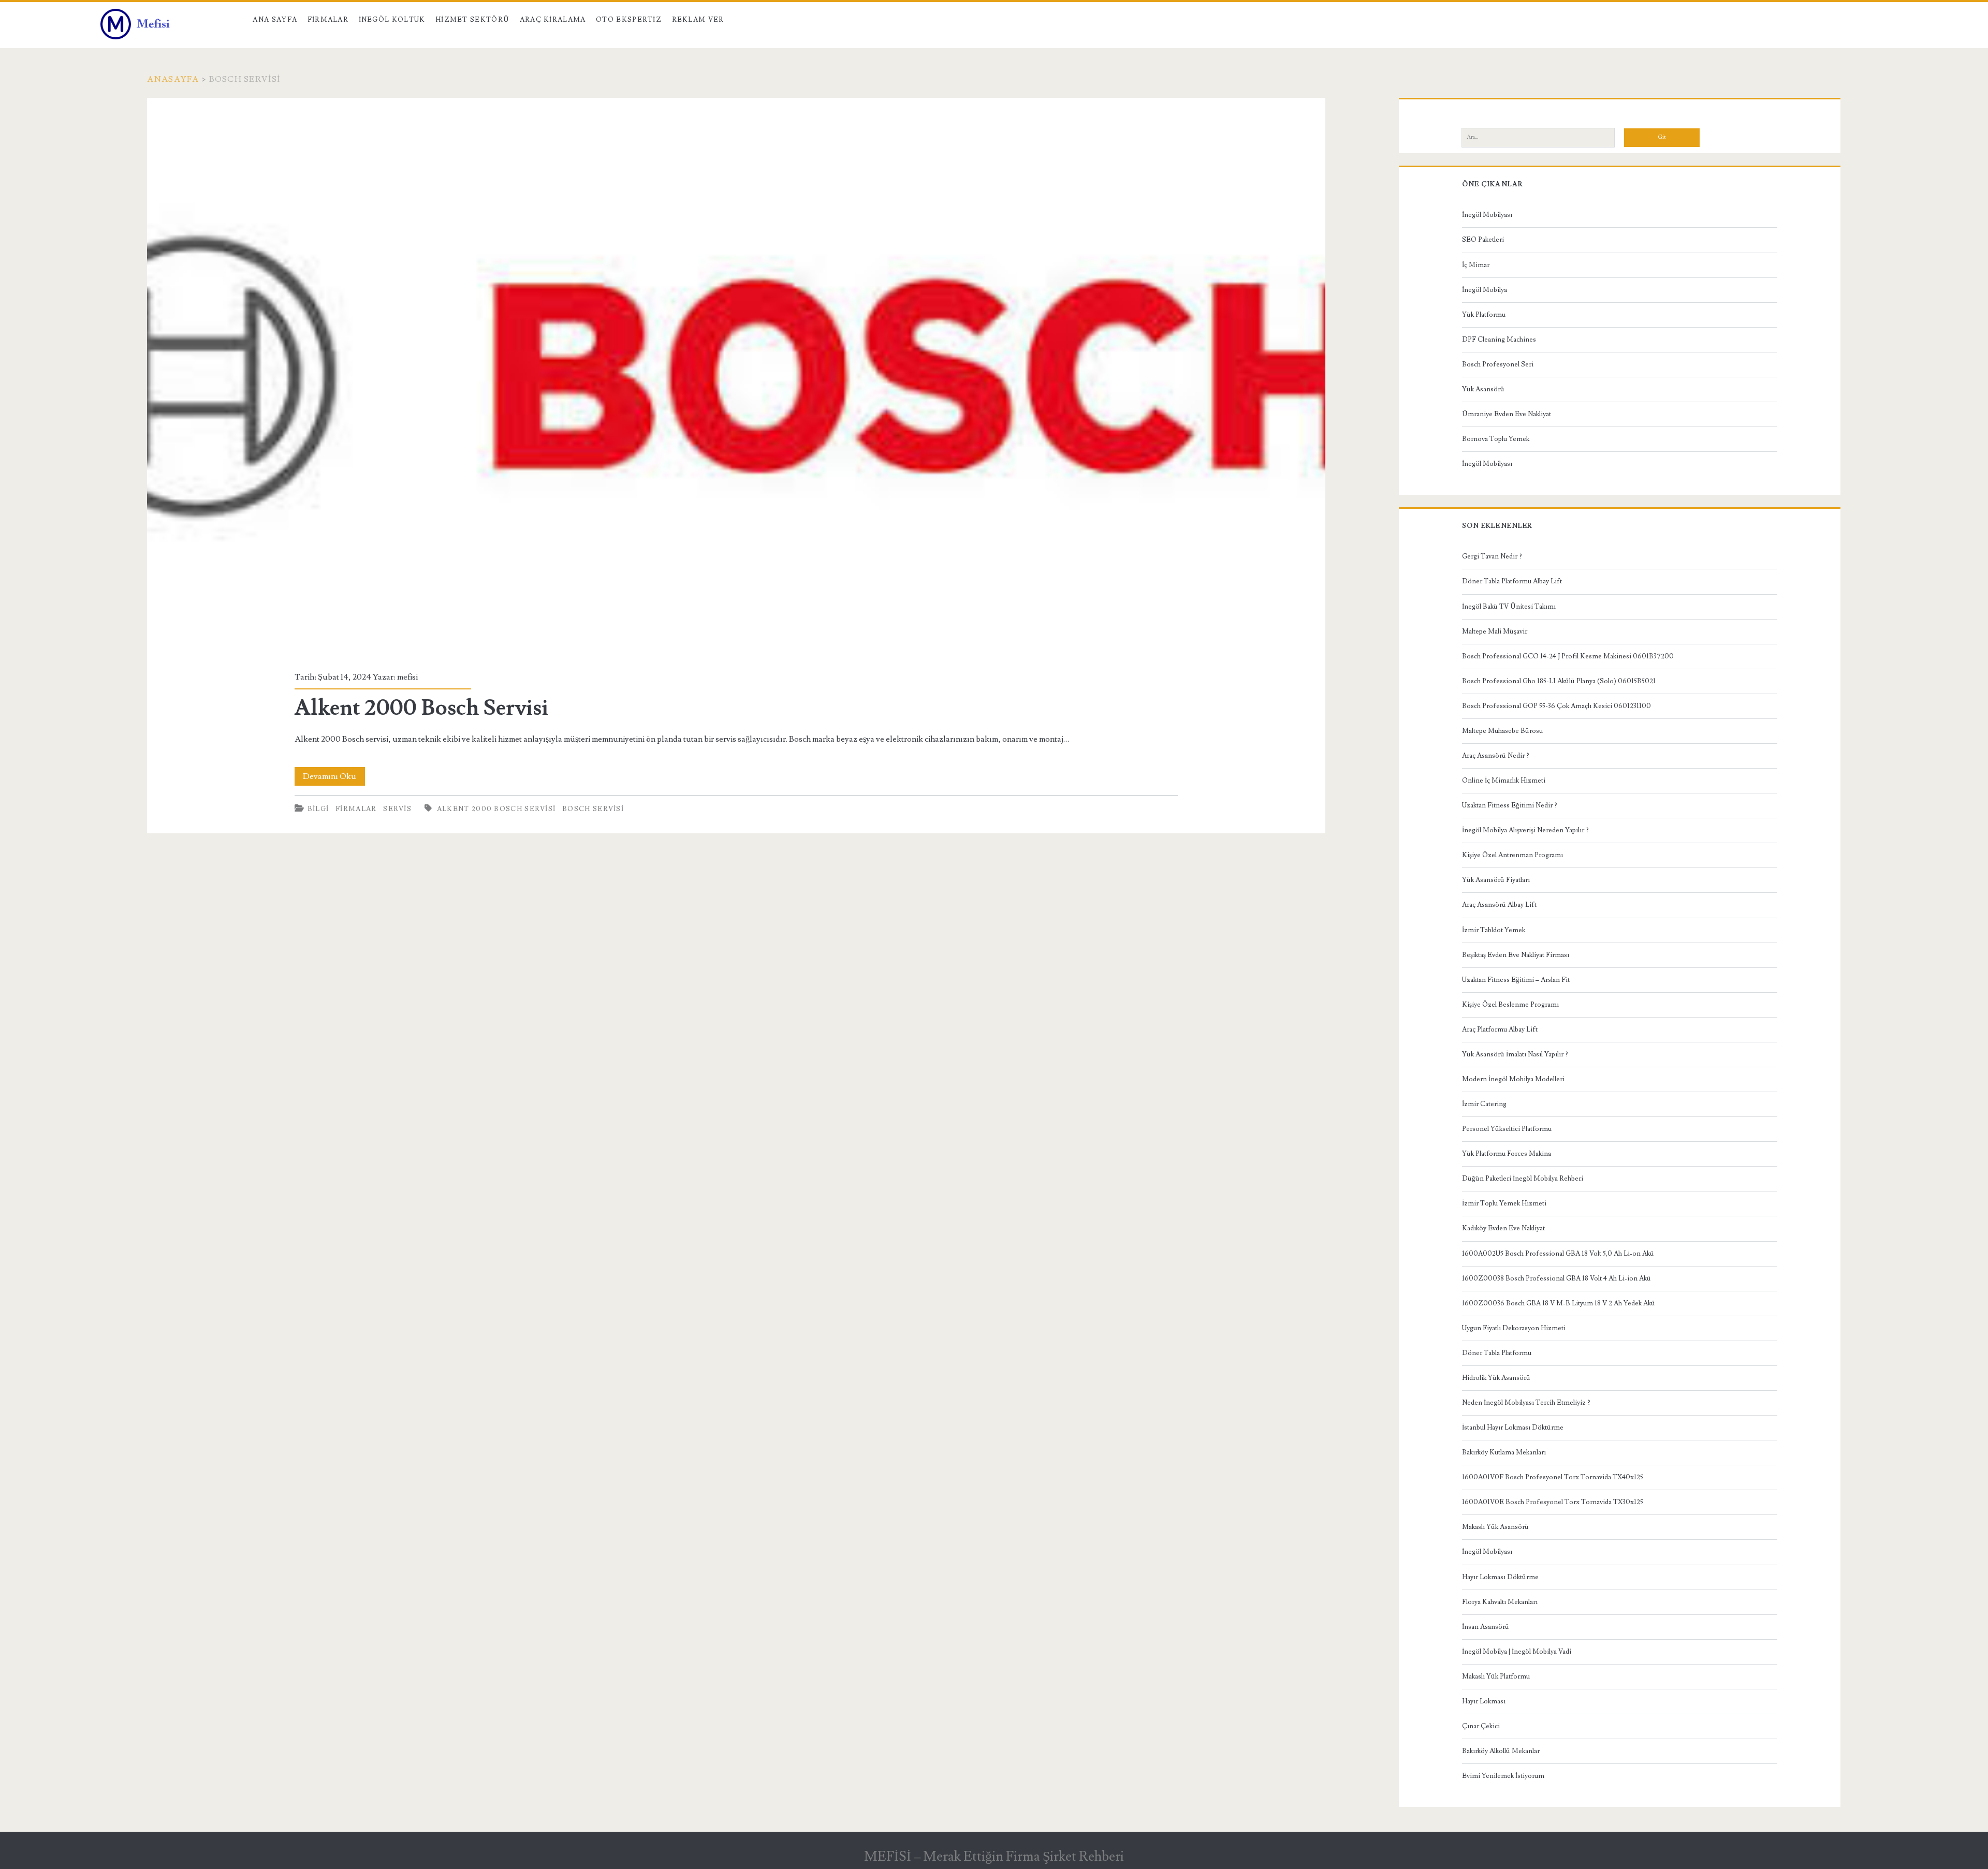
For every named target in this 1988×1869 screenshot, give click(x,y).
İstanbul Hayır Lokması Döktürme (1513, 1427)
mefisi (407, 677)
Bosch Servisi (593, 809)
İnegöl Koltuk (392, 20)
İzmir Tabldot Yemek (1494, 930)
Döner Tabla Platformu (1497, 1353)
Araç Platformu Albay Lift (1500, 1029)
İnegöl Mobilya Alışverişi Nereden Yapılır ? (1525, 830)
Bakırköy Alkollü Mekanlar (1501, 1751)
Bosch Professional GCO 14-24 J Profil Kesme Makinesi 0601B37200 (1568, 656)
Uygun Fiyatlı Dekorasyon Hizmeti (1514, 1328)
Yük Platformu (1484, 315)
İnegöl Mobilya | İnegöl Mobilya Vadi (1517, 1652)
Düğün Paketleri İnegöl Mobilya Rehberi (1523, 1179)
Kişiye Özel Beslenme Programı (1510, 1005)
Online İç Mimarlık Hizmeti (1504, 781)
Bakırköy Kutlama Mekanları (1504, 1452)
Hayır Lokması (1484, 1701)
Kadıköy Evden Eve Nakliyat (1503, 1228)
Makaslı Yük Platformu (1496, 1676)
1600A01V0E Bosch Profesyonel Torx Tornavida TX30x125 (1553, 1502)
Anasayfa (173, 79)
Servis (397, 809)
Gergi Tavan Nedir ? (1492, 556)
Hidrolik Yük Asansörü (1496, 1378)
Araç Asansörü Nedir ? (1496, 756)
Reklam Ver (698, 20)
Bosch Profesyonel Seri (1498, 364)
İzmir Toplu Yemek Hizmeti (1504, 1203)
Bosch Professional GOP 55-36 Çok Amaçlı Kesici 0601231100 (1556, 706)
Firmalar (328, 20)
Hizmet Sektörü (472, 20)
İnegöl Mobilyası (1487, 215)
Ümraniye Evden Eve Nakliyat (1507, 414)
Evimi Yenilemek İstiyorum (1503, 1776)
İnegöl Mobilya (1485, 290)
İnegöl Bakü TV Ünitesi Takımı (1509, 607)
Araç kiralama (553, 20)
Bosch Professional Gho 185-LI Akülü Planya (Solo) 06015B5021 (1559, 681)
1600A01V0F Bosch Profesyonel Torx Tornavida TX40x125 (1553, 1477)
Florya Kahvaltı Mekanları (1500, 1602)
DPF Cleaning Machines (1499, 340)
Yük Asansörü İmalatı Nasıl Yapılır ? (1515, 1054)
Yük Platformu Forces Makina (1507, 1154)
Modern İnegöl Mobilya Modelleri (1513, 1079)
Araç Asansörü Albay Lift (1499, 905)
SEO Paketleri (1483, 240)
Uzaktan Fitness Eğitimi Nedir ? (1510, 805)
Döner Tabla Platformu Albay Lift (1512, 581)
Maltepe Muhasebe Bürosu (1502, 731)
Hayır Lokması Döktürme (1500, 1577)
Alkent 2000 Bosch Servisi (736, 378)
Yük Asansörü (1483, 389)
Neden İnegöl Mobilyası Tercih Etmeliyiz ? (1526, 1403)
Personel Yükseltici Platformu (1507, 1129)
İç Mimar (1476, 265)
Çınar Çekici (1481, 1726)
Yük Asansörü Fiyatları (1496, 880)
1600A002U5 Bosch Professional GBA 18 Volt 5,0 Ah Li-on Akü (1558, 1254)
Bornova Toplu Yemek (1496, 439)
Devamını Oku (334, 778)
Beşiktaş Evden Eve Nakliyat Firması (1516, 955)
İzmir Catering (1484, 1104)
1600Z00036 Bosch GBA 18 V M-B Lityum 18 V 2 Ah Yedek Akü (1559, 1303)
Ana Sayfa (275, 20)
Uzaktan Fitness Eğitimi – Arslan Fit (1516, 980)
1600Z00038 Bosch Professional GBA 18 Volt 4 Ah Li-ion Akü (1556, 1278)
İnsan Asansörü (1486, 1627)
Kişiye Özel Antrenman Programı (1512, 855)
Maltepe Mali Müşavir (1495, 631)
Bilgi (318, 809)
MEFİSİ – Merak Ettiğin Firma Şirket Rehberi (994, 1857)
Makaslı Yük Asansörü (1495, 1527)
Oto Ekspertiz (629, 20)
